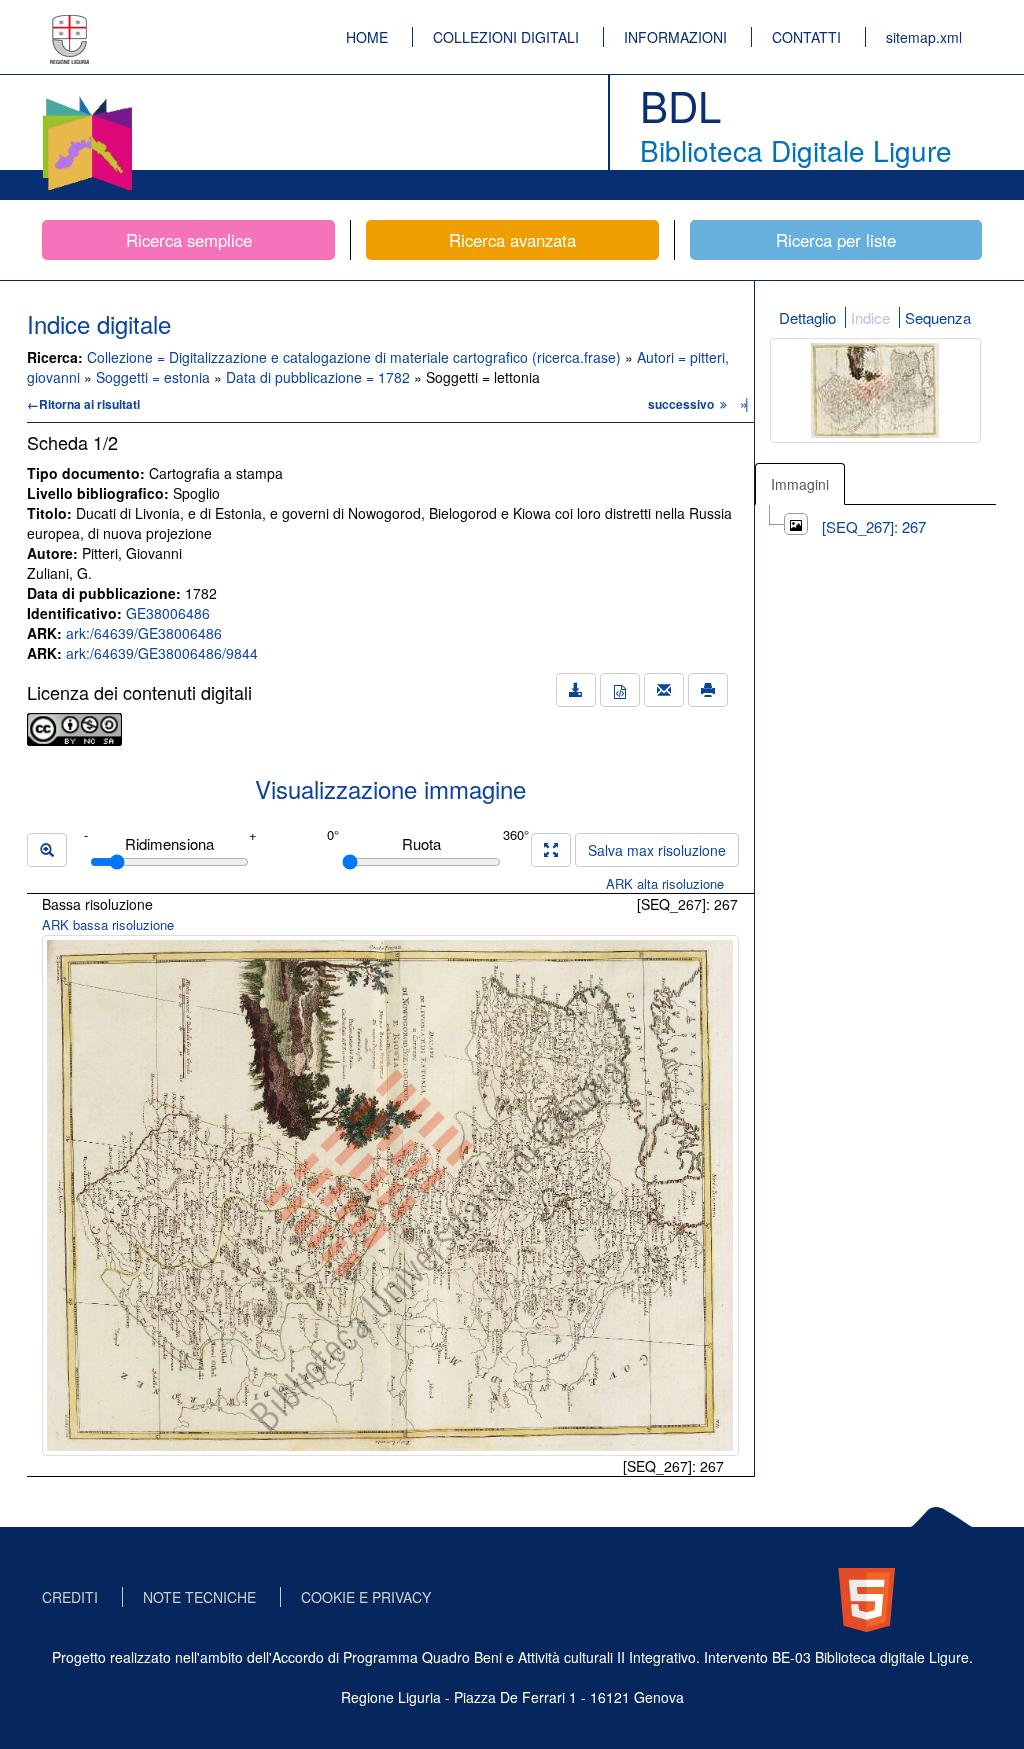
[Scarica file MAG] (620, 690)
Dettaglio (807, 317)
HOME (367, 37)
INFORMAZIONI (675, 37)
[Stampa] (708, 690)
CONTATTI (806, 37)
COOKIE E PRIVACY (366, 1597)
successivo (682, 404)
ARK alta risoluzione (665, 883)
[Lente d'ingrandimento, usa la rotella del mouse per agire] (47, 850)
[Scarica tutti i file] (576, 690)
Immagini (800, 484)
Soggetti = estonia (155, 377)
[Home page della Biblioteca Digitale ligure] (87, 100)
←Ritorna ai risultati (83, 404)
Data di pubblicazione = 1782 (320, 377)
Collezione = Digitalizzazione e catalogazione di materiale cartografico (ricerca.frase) (356, 357)
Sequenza (938, 317)
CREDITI (70, 1597)
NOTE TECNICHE (199, 1597)
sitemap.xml (924, 37)
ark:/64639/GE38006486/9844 (162, 653)
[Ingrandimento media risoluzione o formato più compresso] (551, 850)
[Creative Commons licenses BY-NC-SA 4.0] (74, 727)
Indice (870, 317)
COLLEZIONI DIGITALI (506, 37)
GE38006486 (168, 613)
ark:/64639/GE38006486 (144, 633)
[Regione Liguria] (70, 25)
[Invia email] (664, 690)
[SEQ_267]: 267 (874, 526)
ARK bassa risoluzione (108, 924)
